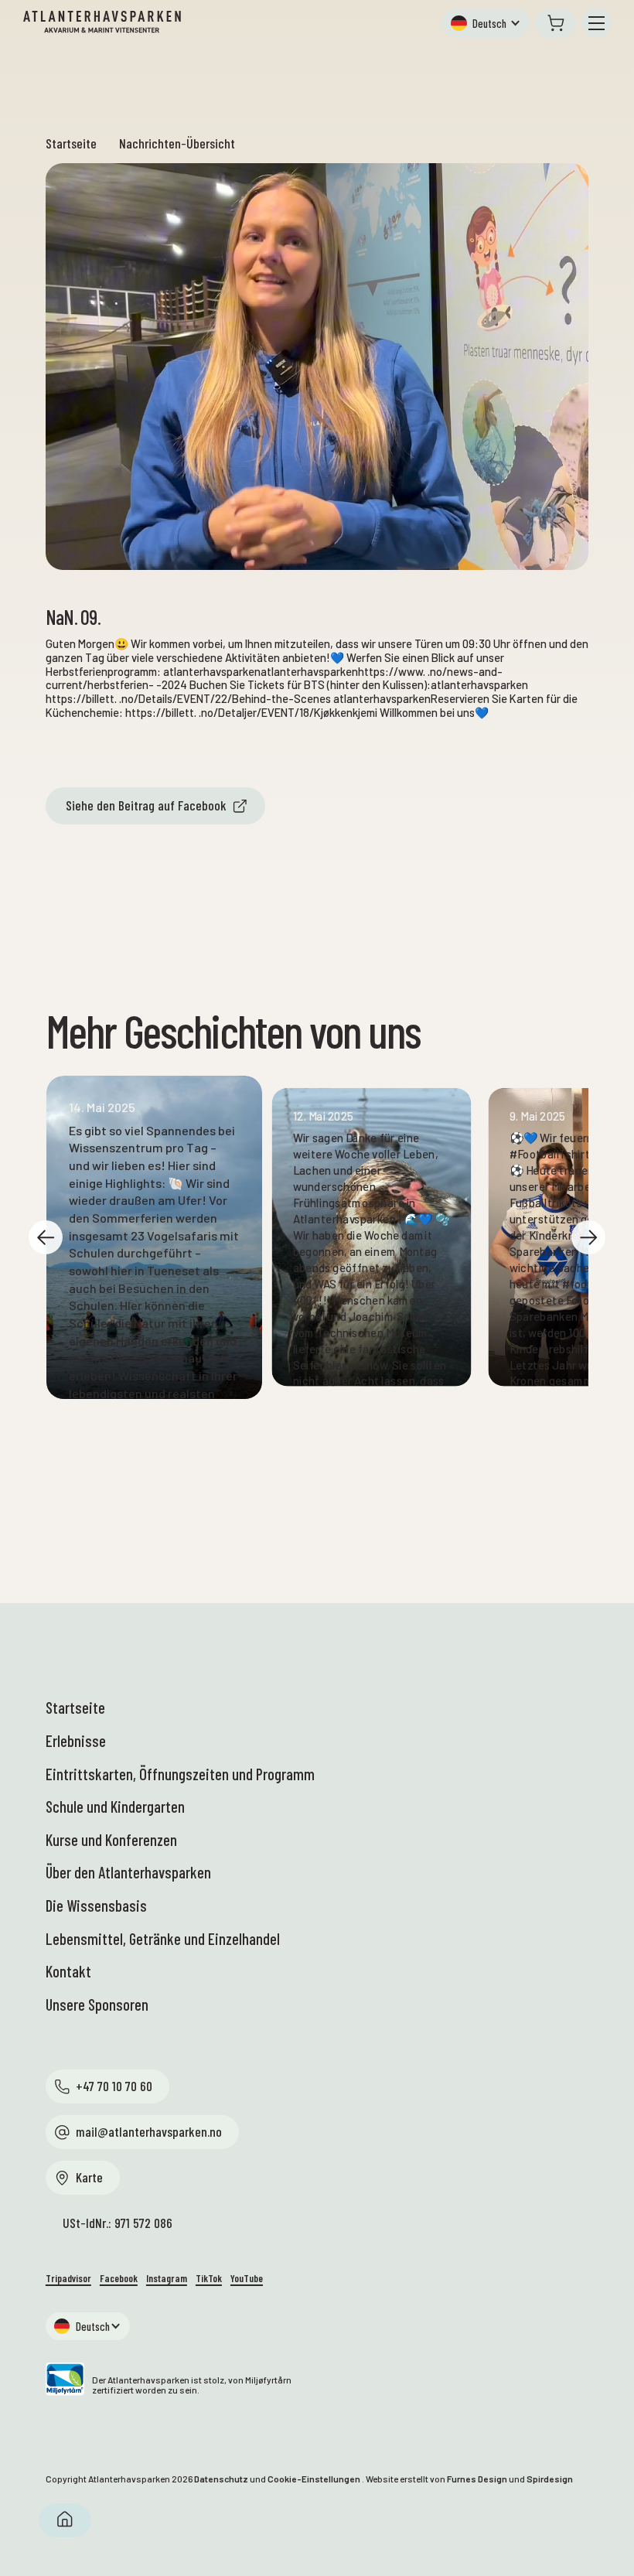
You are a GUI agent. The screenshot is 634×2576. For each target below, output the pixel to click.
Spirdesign (550, 2479)
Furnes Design (477, 2479)
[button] (486, 23)
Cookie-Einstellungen (314, 2479)
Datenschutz (221, 2479)
